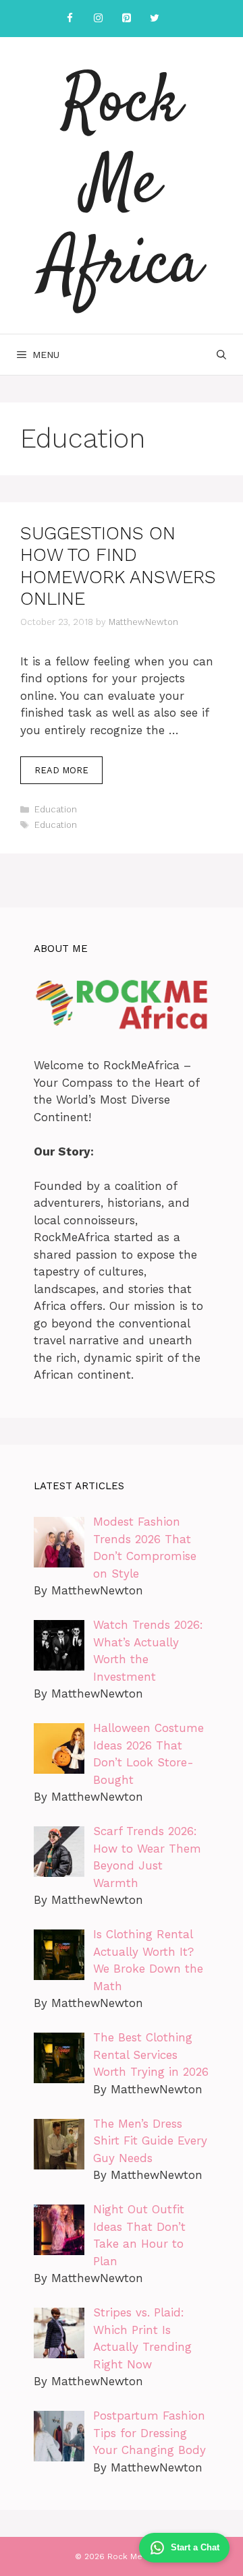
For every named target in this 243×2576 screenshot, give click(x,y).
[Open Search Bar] (221, 355)
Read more (61, 770)
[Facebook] (70, 19)
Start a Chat (195, 2547)
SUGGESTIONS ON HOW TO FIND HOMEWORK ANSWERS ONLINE (118, 566)
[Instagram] (98, 19)
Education (56, 809)
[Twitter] (155, 19)
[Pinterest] (126, 19)
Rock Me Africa (122, 185)
